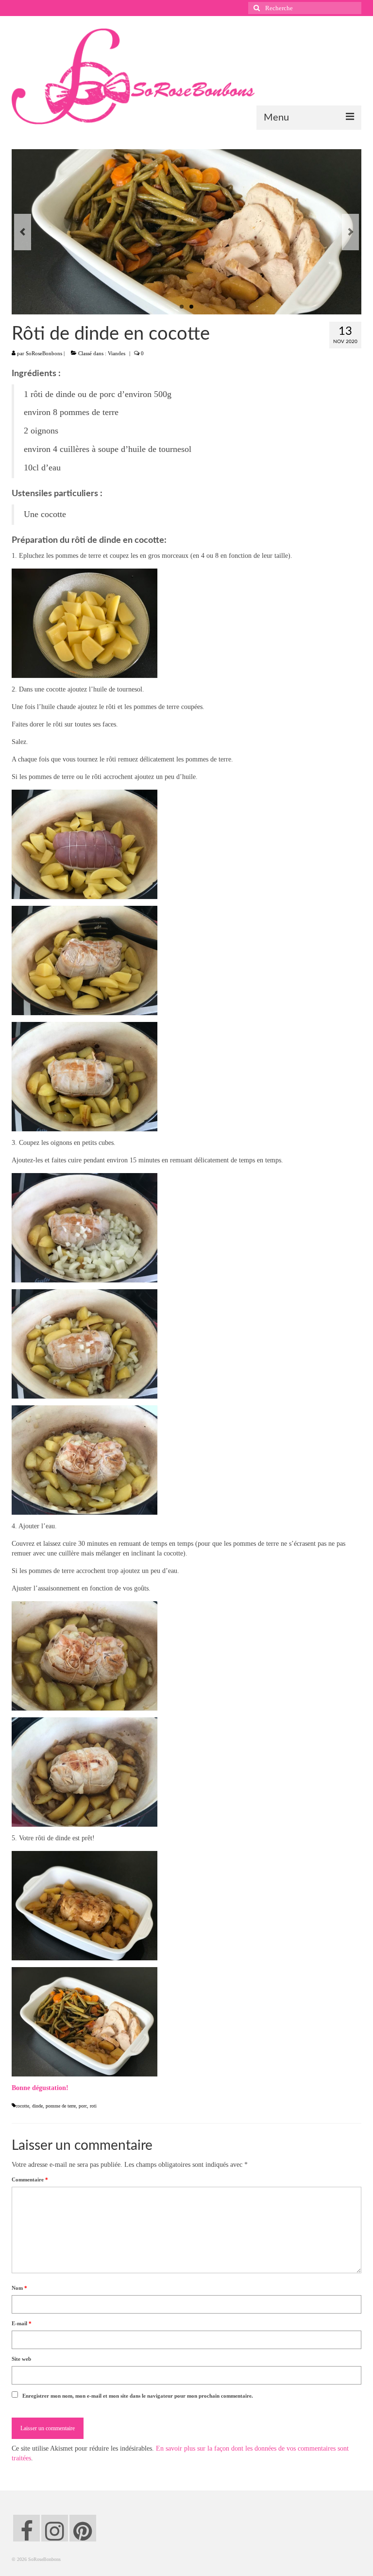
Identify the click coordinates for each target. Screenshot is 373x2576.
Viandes (117, 353)
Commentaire (30, 2179)
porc (83, 2106)
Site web (21, 2359)
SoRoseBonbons (44, 353)
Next (350, 232)
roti (93, 2106)
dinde (37, 2106)
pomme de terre (61, 2106)
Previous (23, 232)
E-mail (22, 2323)
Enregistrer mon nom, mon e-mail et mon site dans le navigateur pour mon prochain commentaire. (138, 2396)
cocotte (22, 2106)
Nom (19, 2288)
